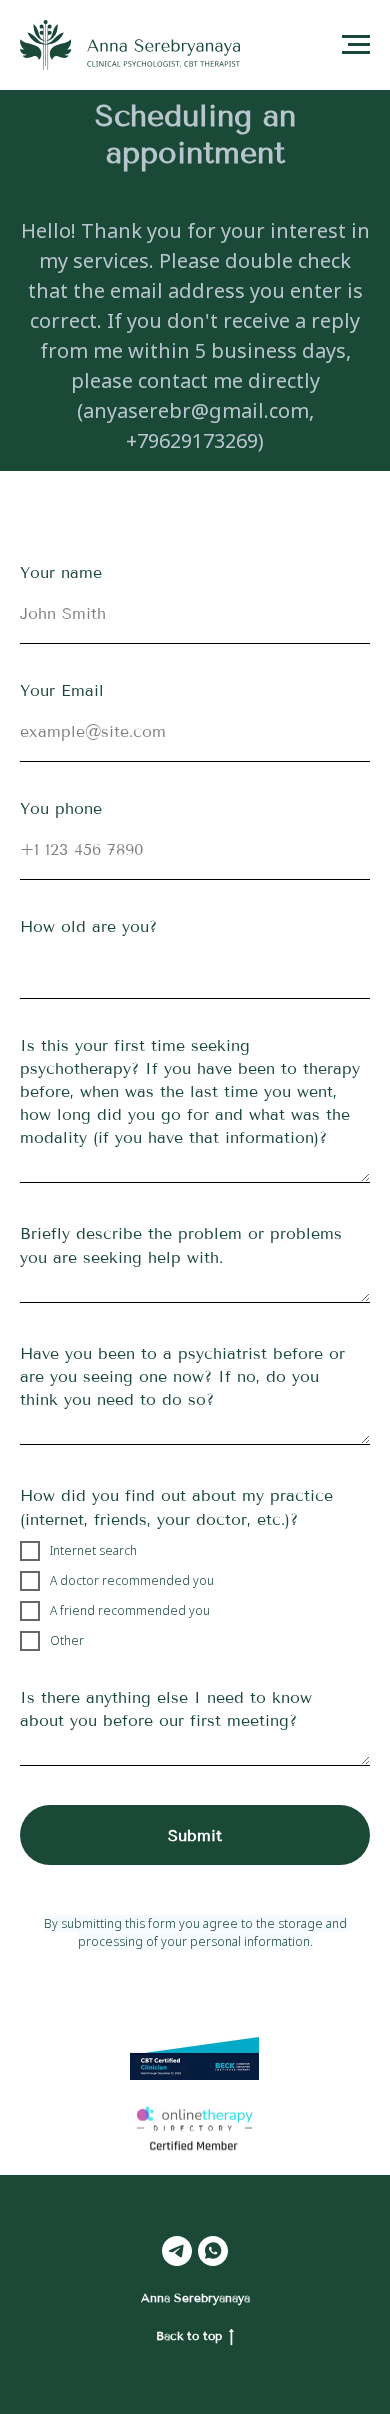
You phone (61, 808)
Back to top (189, 2336)
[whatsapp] (213, 2251)
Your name (61, 572)
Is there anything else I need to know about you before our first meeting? (166, 1709)
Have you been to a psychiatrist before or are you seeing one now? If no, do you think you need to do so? (182, 1376)
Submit (195, 1835)
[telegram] (177, 2251)
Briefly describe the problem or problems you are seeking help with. (181, 1245)
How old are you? (88, 926)
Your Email (62, 690)
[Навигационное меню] (356, 45)
